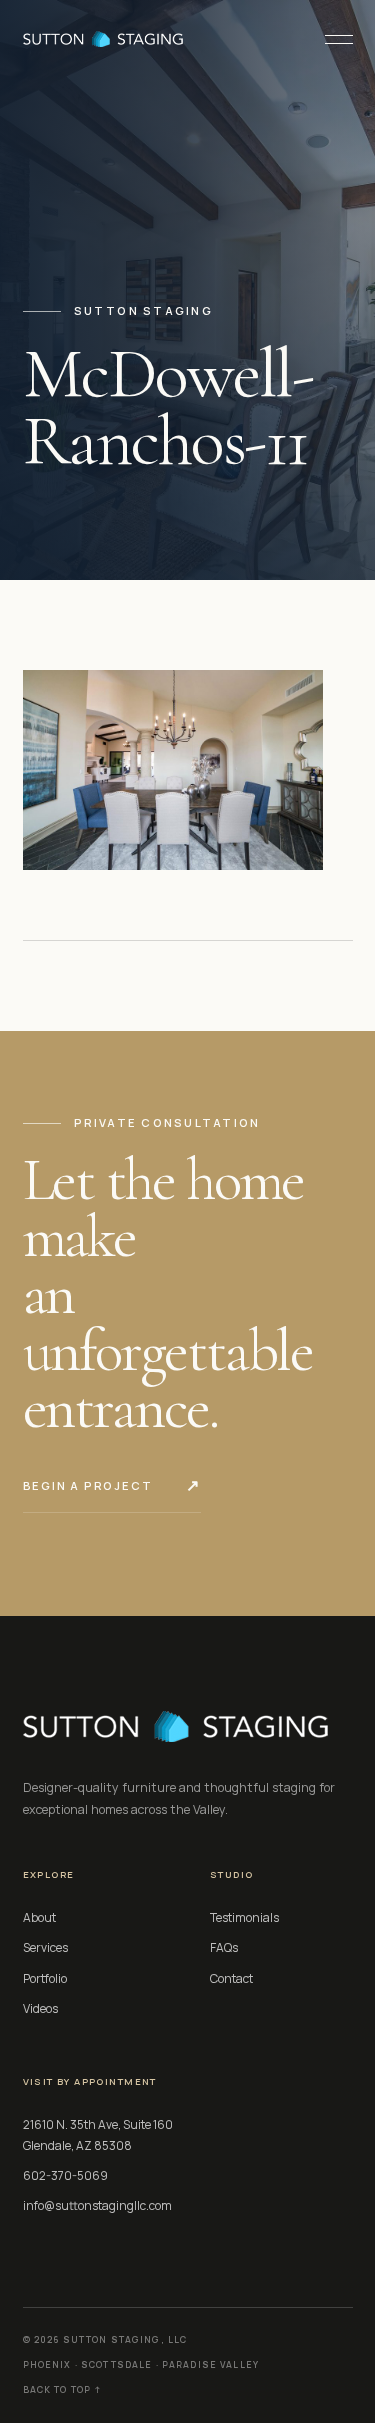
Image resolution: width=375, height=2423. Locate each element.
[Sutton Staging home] (103, 39)
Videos (40, 2008)
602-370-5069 (65, 2175)
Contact (231, 1978)
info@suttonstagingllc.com (97, 2205)
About (39, 1917)
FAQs (224, 1947)
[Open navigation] (331, 39)
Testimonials (244, 1917)
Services (45, 1947)
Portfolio (45, 1978)
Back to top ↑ (62, 2390)
